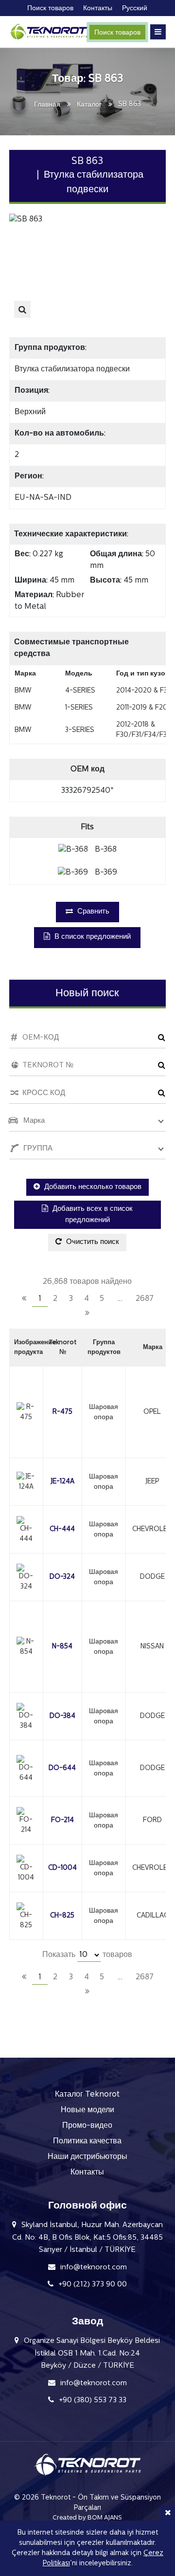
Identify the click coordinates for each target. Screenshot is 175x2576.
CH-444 (62, 1529)
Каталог (89, 105)
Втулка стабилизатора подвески (72, 369)
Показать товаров (87, 1955)
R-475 (62, 1412)
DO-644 (62, 1768)
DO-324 (62, 1577)
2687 (145, 1299)
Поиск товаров (117, 33)
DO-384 (62, 1716)
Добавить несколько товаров (92, 1187)
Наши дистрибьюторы (87, 2157)
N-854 (62, 1647)
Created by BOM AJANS (87, 2518)
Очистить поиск (92, 1242)
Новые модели (87, 2110)
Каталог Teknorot (87, 2095)
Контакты (87, 2173)
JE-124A (62, 1482)
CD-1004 (62, 1868)
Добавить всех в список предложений (92, 1215)
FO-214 (62, 1820)
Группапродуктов (104, 1347)
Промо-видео (87, 2126)
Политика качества (87, 2141)
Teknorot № (62, 1347)
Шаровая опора (104, 1412)
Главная (47, 105)
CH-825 (62, 1916)
